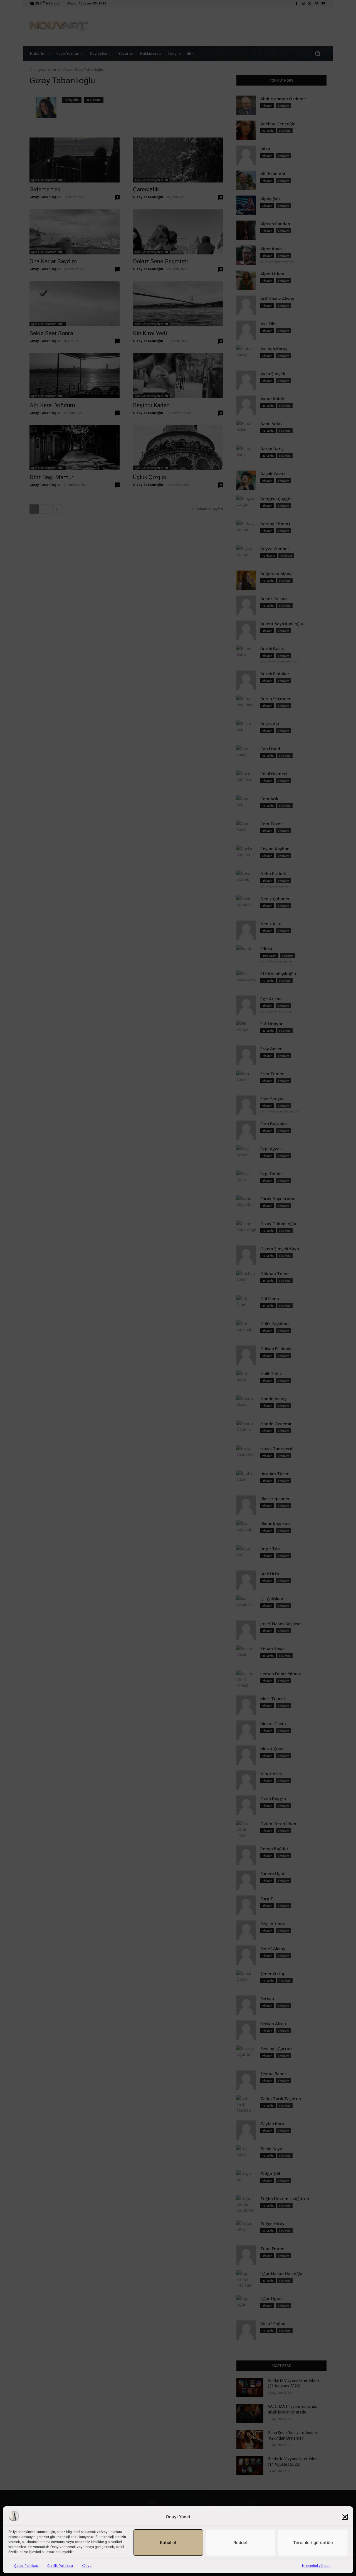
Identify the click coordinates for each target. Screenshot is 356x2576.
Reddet (241, 2543)
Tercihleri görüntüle (313, 2543)
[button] (345, 2517)
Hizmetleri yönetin (316, 2566)
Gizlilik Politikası (60, 2566)
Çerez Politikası (26, 2566)
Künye (86, 2566)
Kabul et (168, 2543)
